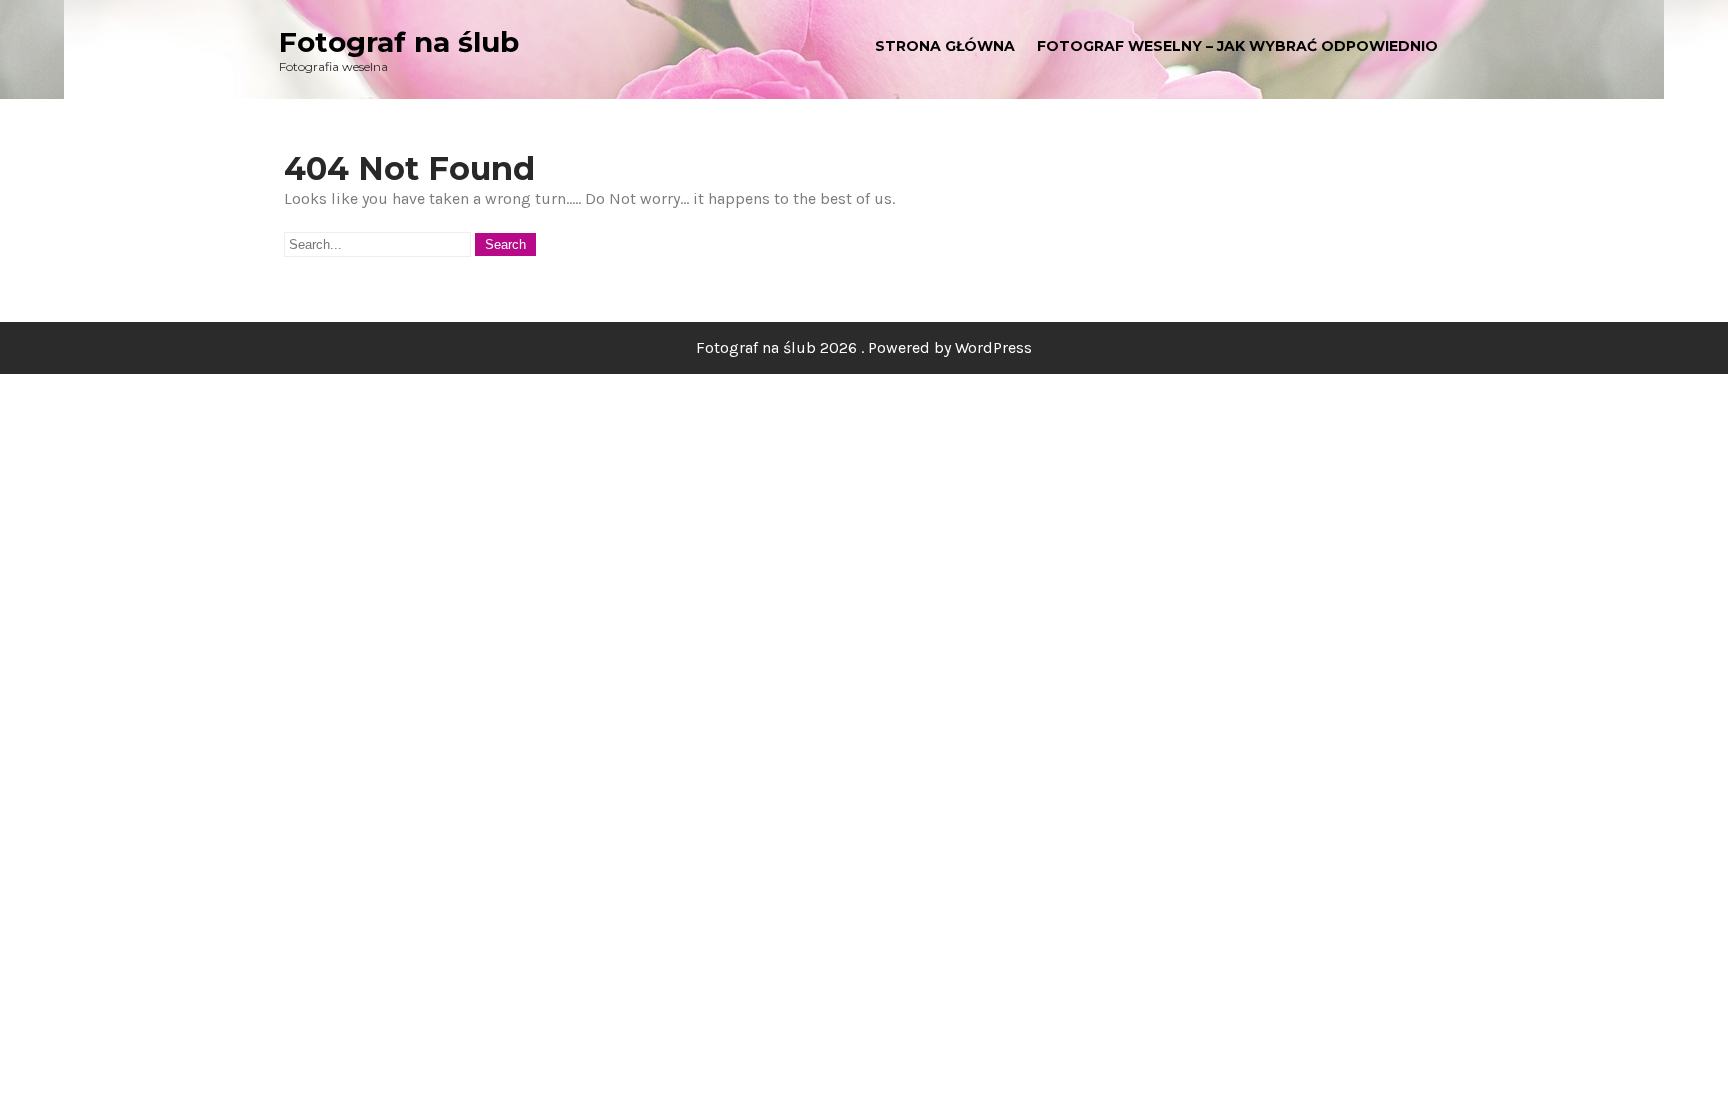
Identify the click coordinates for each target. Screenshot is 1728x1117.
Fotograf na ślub (399, 42)
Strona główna (945, 46)
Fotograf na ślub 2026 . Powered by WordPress (864, 347)
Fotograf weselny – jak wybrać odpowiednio (1237, 46)
